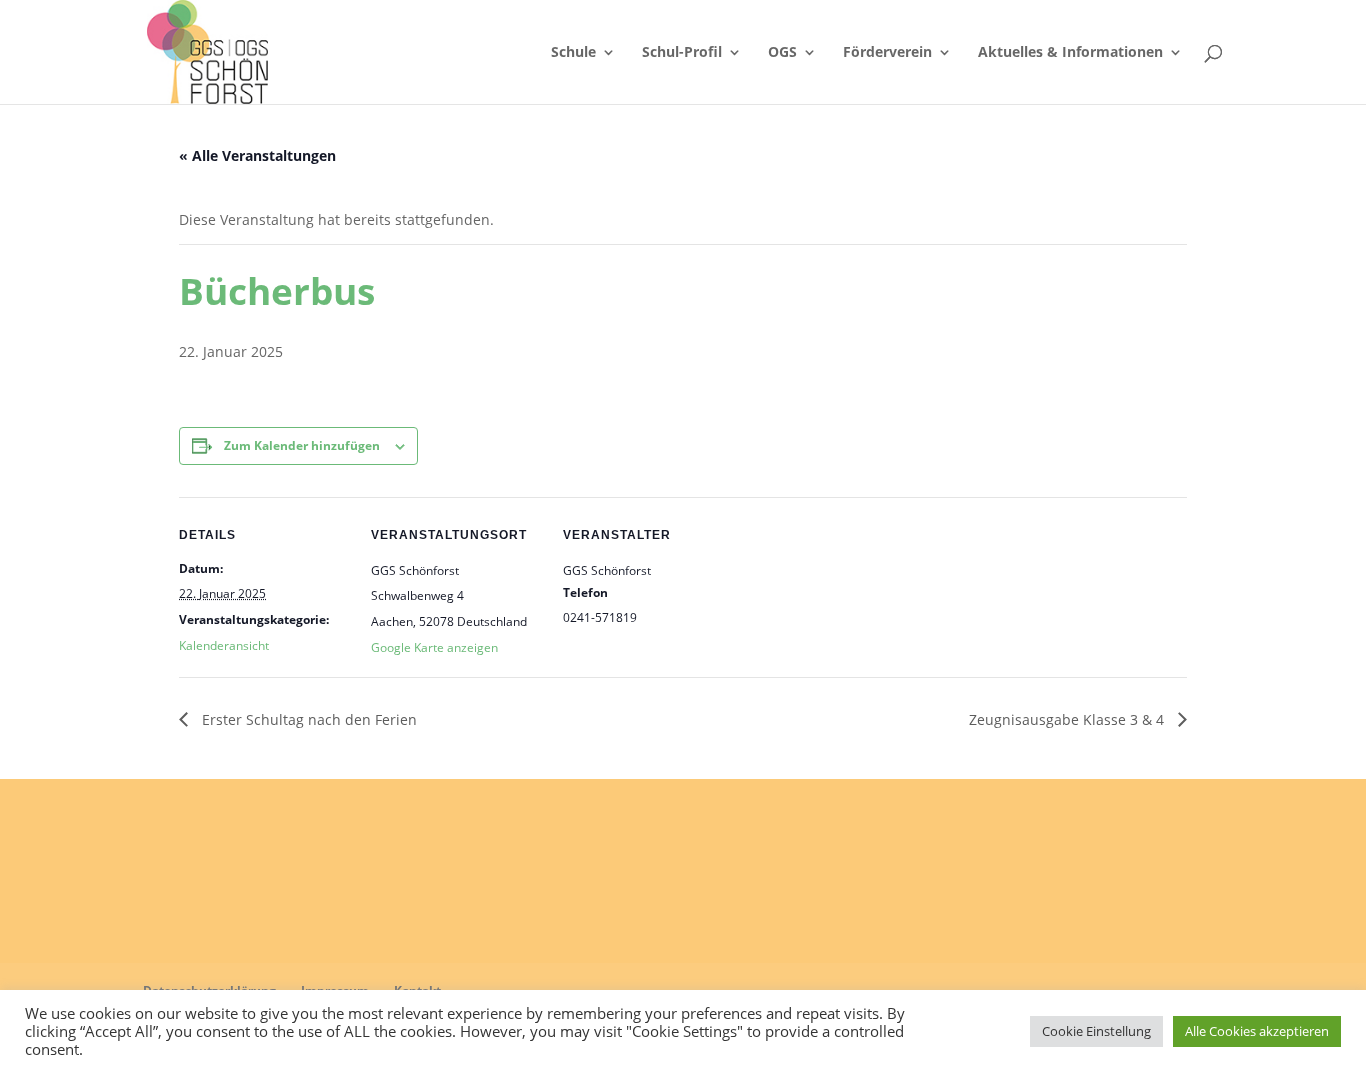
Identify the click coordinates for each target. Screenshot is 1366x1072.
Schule (573, 53)
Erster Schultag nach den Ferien (307, 719)
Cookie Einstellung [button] (1096, 1031)
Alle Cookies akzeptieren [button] (1257, 1031)
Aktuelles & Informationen (1070, 53)
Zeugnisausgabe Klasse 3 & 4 (1068, 719)
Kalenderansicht (224, 645)
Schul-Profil (682, 53)
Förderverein (887, 53)
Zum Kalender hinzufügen (302, 445)
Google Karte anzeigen (434, 647)
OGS (782, 53)
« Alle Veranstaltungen (257, 155)
